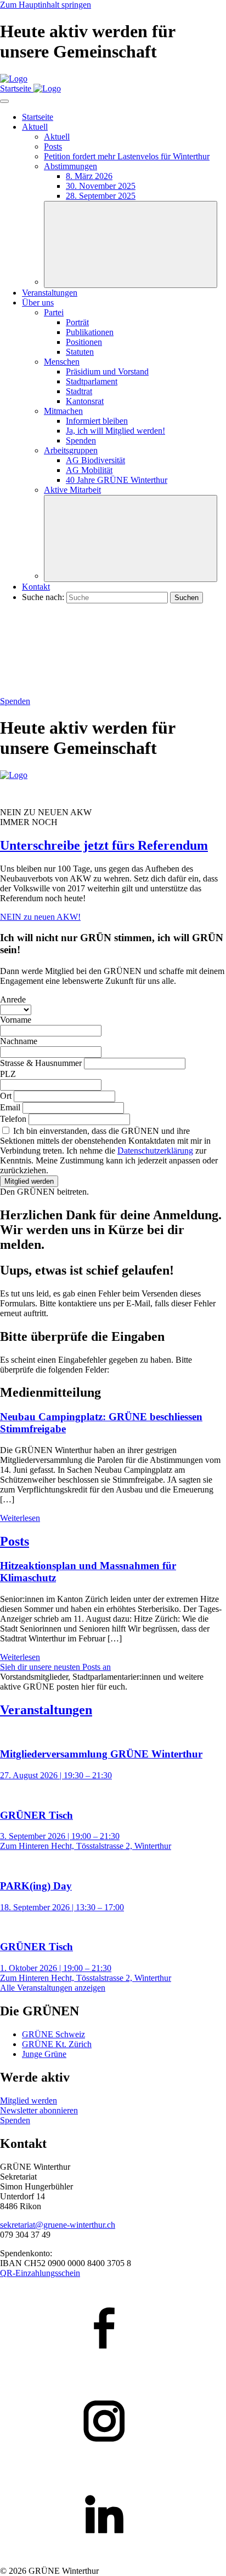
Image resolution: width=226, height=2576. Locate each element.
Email (11, 1107)
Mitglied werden (29, 1181)
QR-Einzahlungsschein (40, 2273)
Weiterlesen (20, 1518)
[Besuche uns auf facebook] (113, 2329)
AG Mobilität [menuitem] (89, 470)
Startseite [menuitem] (38, 117)
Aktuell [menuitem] (35, 127)
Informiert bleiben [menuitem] (97, 421)
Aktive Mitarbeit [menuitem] (72, 490)
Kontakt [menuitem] (36, 587)
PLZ (8, 1074)
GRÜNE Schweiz (53, 2034)
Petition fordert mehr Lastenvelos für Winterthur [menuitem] (127, 156)
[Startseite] (14, 79)
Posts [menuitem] (53, 146)
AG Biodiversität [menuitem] (95, 460)
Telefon (14, 1119)
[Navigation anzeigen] (4, 101)
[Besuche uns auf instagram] (113, 2422)
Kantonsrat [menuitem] (85, 401)
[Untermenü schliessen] (131, 244)
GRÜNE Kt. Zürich (57, 2044)
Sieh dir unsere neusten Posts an (55, 1667)
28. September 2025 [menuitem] (101, 196)
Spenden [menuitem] (81, 440)
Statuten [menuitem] (80, 352)
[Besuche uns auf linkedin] (113, 2515)
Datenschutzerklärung (155, 1151)
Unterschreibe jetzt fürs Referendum (104, 845)
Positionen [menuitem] (84, 342)
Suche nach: (43, 597)
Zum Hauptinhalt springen (46, 5)
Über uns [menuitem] (38, 302)
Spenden (15, 701)
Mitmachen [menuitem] (63, 411)
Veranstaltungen (46, 1710)
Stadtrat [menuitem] (79, 391)
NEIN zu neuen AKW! (40, 917)
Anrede (13, 999)
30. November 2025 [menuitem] (101, 186)
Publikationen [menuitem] (90, 332)
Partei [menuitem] (54, 312)
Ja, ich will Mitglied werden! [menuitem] (115, 431)
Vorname (16, 1020)
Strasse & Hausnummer (42, 1063)
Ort (7, 1096)
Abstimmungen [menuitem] (70, 166)
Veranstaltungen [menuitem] (50, 293)
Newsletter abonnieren (39, 2110)
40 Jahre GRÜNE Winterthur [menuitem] (117, 480)
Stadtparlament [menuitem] (92, 381)
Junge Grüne (44, 2054)
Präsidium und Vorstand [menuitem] (107, 371)
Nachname (19, 1041)
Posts (15, 1541)
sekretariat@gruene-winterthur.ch (58, 2225)
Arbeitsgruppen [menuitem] (71, 450)
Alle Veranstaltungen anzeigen (53, 1988)
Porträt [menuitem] (77, 322)
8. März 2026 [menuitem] (89, 176)
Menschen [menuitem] (62, 362)
